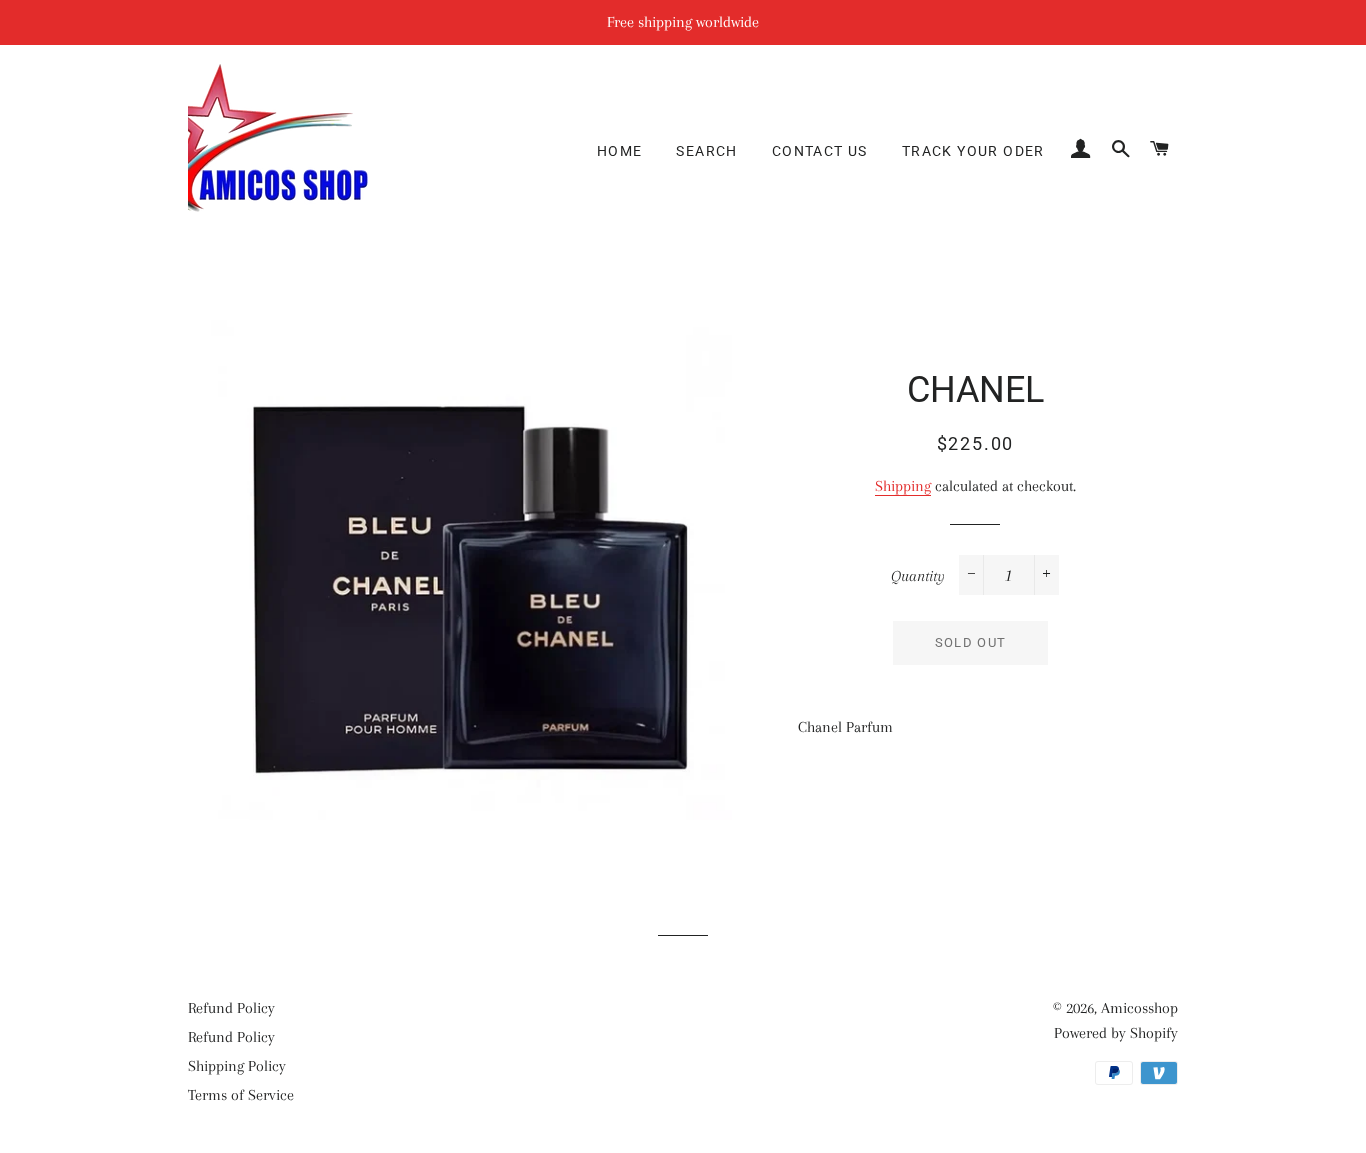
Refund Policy (231, 1008)
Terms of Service (241, 1095)
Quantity (918, 576)
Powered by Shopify (1116, 1033)
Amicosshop (1139, 1008)
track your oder (973, 151)
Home (620, 151)
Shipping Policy (237, 1066)
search (706, 151)
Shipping (903, 486)
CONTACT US (820, 151)
